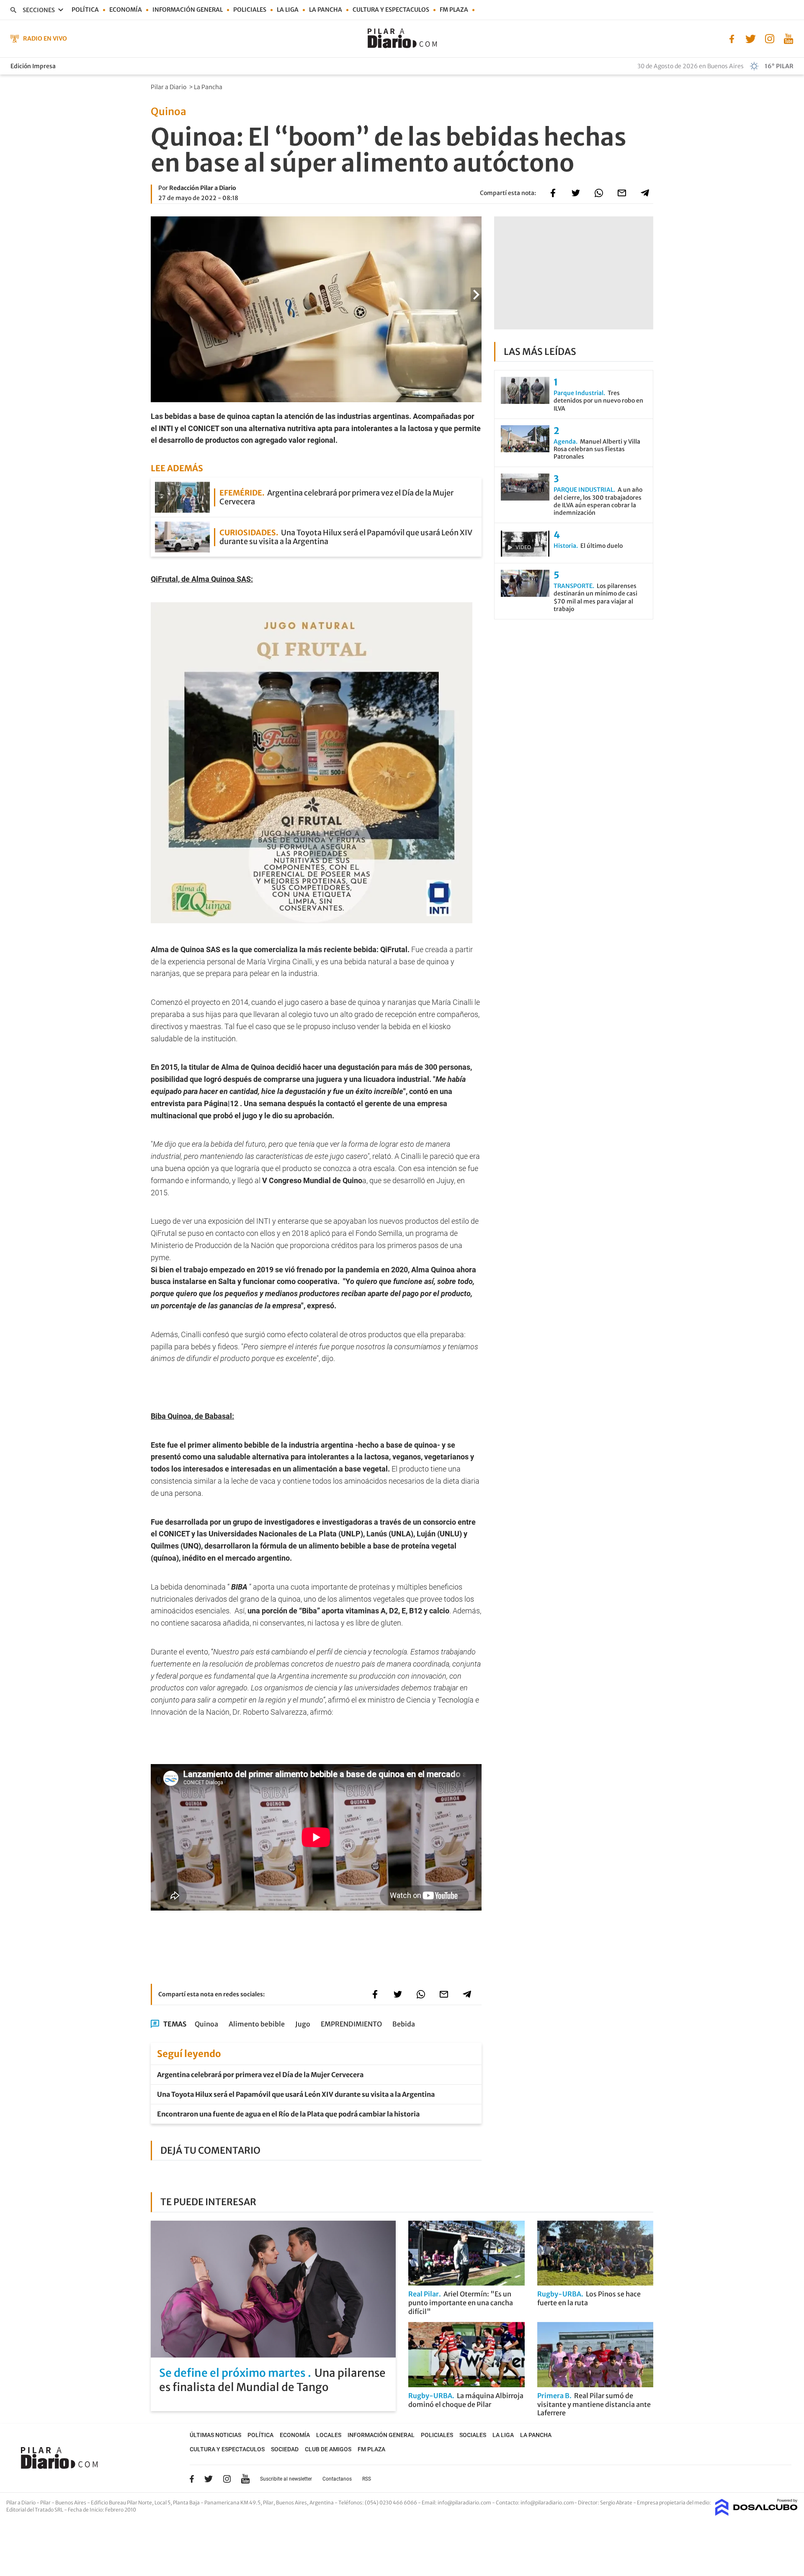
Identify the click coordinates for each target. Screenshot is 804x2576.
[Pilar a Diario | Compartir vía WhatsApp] (599, 193)
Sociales (473, 2435)
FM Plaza (454, 10)
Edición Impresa (33, 66)
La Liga (288, 10)
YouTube (245, 2479)
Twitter (209, 2479)
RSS (367, 2479)
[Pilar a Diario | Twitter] (751, 38)
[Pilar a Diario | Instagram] (769, 38)
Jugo (303, 2024)
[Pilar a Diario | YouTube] (788, 38)
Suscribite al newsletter (286, 2479)
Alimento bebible (257, 2024)
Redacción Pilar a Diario (203, 188)
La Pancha (326, 10)
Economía (126, 10)
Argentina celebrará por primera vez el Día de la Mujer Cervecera (260, 2075)
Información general (188, 10)
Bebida (404, 2024)
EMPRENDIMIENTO (351, 2024)
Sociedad (285, 2449)
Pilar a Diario (169, 87)
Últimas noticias (215, 2435)
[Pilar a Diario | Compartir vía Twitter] (576, 193)
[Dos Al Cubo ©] (756, 2513)
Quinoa (206, 2024)
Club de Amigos (328, 2449)
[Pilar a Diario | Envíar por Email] (622, 193)
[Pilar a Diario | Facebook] (732, 38)
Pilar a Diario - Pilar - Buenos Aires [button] (47, 2503)
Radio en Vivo (45, 39)
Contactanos (337, 2479)
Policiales (250, 10)
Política (85, 10)
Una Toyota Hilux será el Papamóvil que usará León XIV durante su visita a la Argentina (296, 2094)
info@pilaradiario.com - (467, 2503)
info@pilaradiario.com (547, 2503)
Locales (329, 2435)
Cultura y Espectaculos (391, 10)
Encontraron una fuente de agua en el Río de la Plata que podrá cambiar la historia (288, 2114)
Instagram (227, 2479)
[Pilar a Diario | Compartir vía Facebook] (553, 193)
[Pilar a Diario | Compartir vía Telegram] (645, 193)
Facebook (192, 2479)
